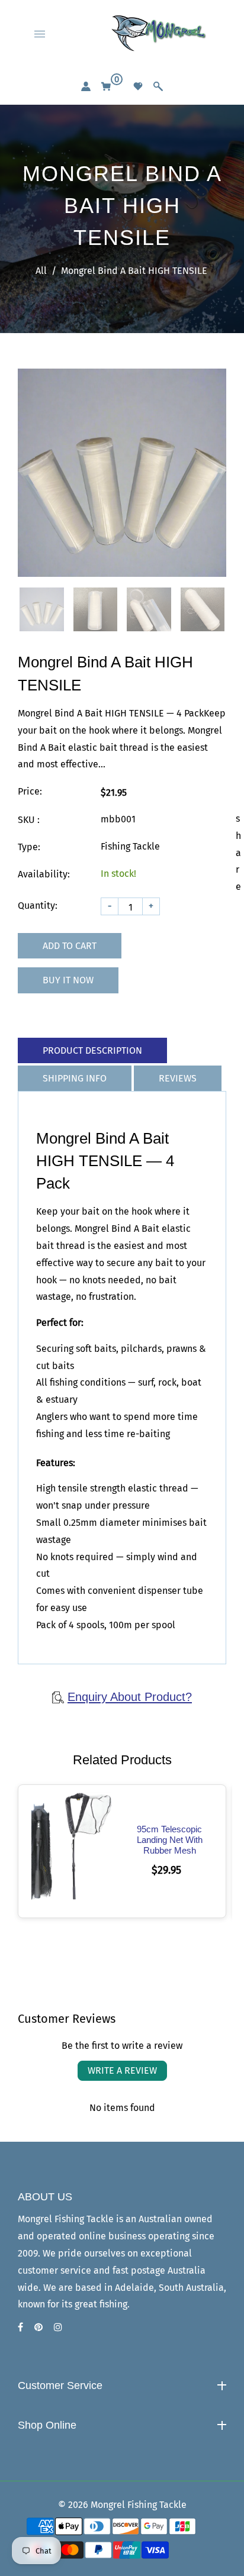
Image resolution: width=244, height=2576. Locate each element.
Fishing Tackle (57, 2448)
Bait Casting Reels (66, 2469)
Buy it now (68, 980)
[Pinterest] (40, 2327)
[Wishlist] (138, 86)
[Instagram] (59, 2327)
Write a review (122, 2070)
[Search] (158, 86)
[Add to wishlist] (76, 1851)
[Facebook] (22, 2327)
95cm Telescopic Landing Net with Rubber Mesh (170, 1840)
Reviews (178, 1078)
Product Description (92, 1050)
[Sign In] (86, 86)
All (41, 271)
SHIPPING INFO (75, 1078)
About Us (46, 2408)
